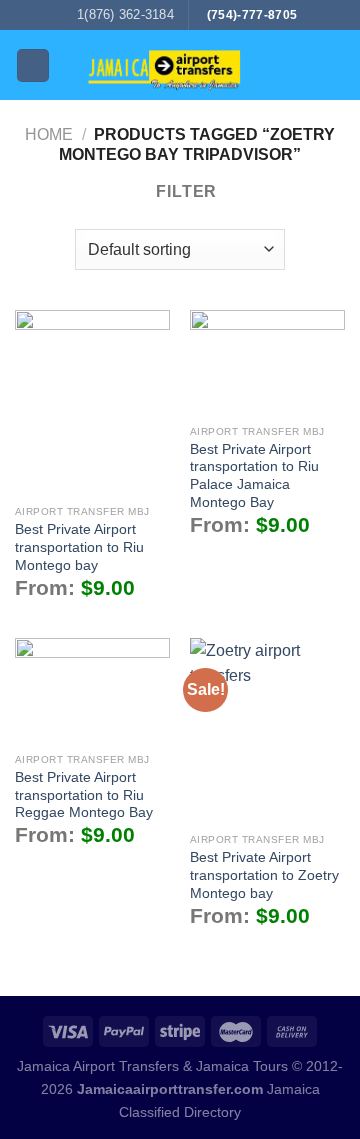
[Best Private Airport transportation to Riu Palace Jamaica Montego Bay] (267, 363)
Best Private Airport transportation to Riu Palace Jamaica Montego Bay (254, 476)
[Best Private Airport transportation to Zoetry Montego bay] (267, 731)
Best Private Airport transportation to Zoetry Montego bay (264, 875)
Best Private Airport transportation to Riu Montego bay (79, 547)
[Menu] (33, 65)
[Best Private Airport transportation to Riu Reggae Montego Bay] (92, 691)
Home (49, 134)
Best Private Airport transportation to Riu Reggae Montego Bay (84, 795)
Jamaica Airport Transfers (98, 1066)
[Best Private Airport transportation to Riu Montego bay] (92, 403)
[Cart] (335, 65)
